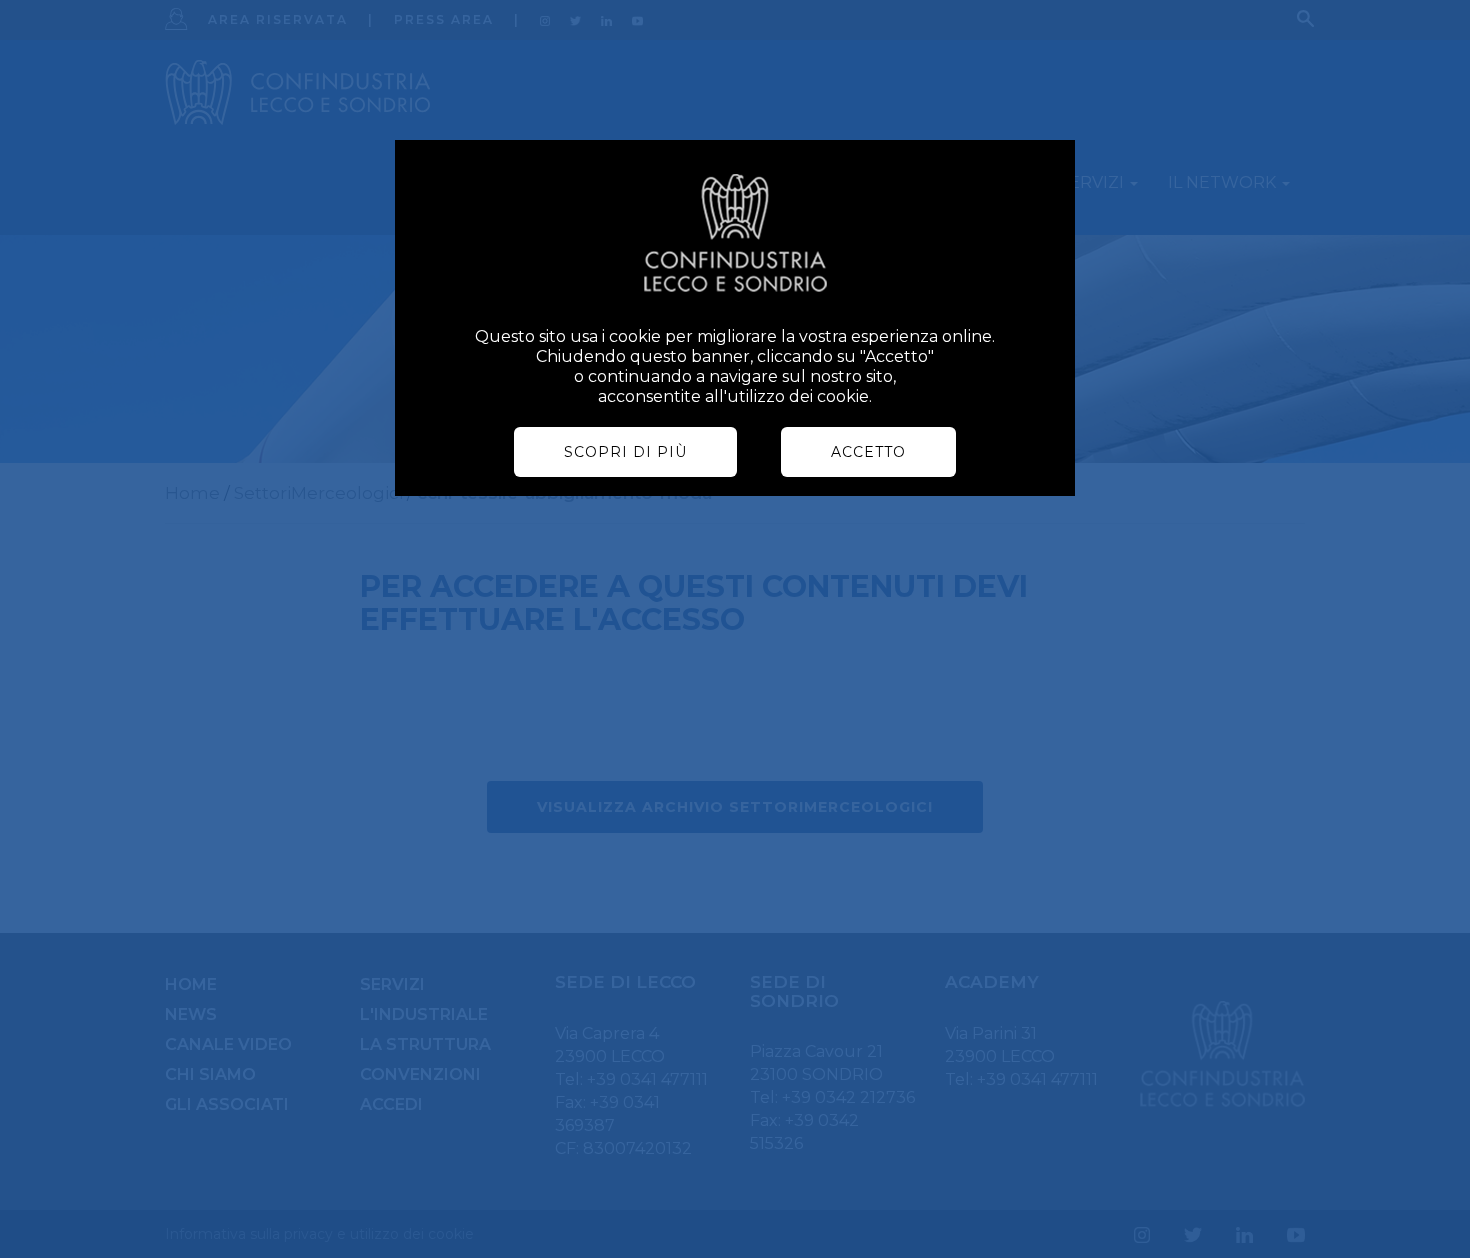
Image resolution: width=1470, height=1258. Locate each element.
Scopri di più (625, 452)
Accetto (868, 452)
